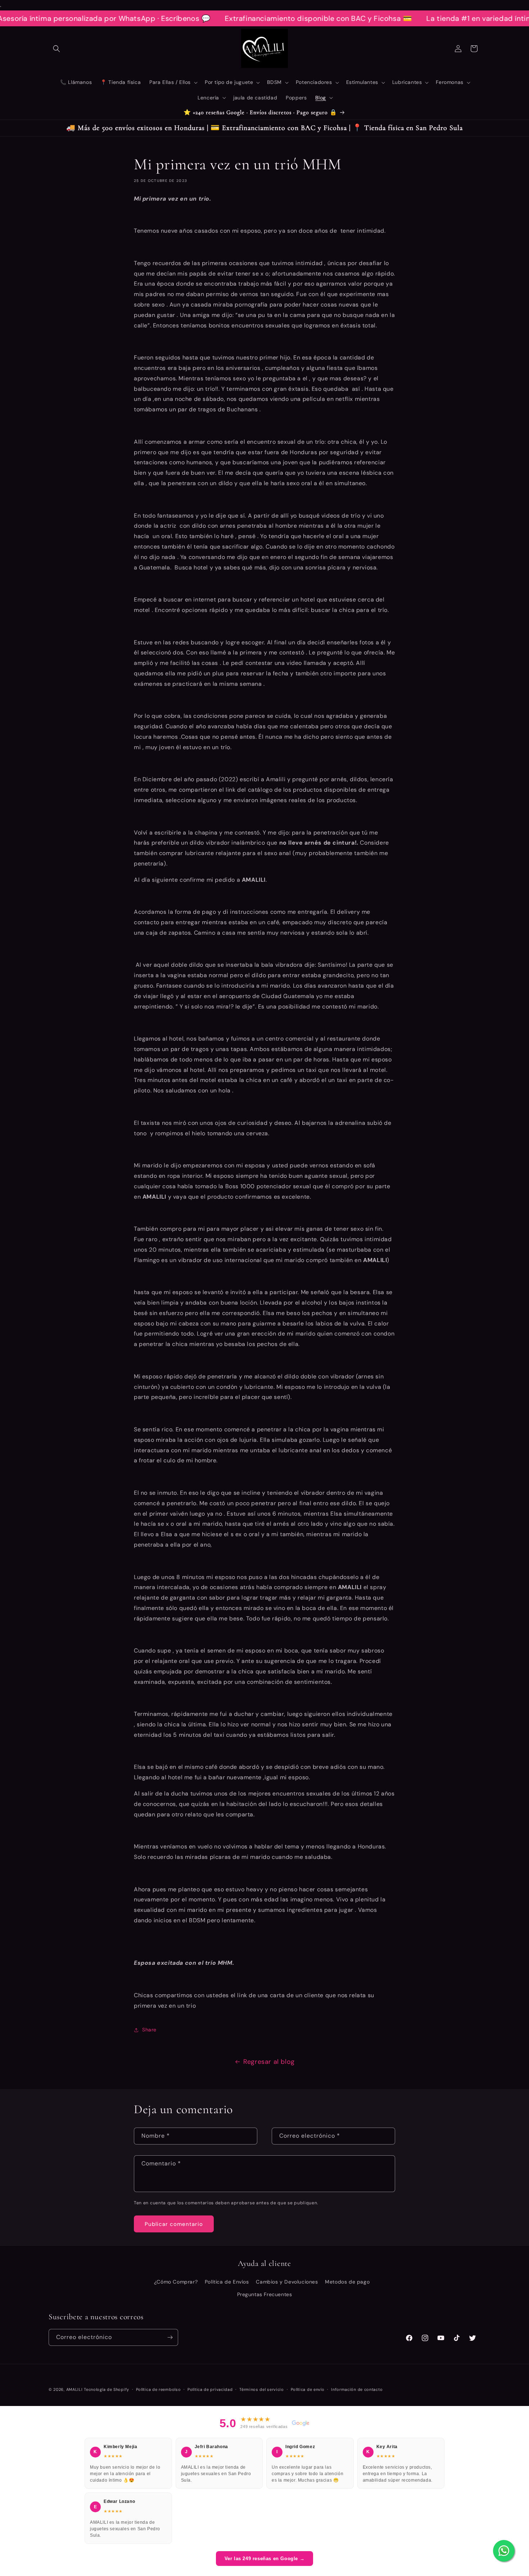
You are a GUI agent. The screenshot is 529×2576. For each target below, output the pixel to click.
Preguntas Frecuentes (265, 2294)
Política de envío (308, 2389)
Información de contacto (357, 2389)
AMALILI (74, 2389)
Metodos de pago (347, 2282)
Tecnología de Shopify (107, 2389)
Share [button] (149, 2030)
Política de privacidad (210, 2389)
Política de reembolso (159, 2389)
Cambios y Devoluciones (287, 2282)
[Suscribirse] (170, 2337)
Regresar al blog (269, 2062)
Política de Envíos (227, 2282)
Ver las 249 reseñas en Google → (265, 2559)
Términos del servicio (262, 2389)
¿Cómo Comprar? (176, 2282)
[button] (56, 49)
